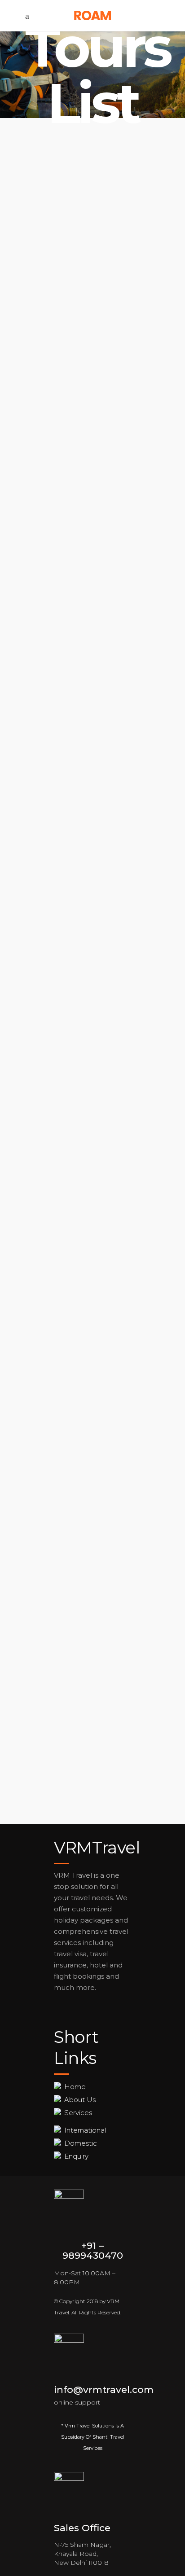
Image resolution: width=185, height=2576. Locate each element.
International (85, 2130)
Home (75, 2087)
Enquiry (76, 2156)
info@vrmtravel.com (104, 2390)
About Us (80, 2100)
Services (78, 2113)
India (50, 1547)
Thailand (57, 752)
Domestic (81, 2143)
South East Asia (70, 511)
